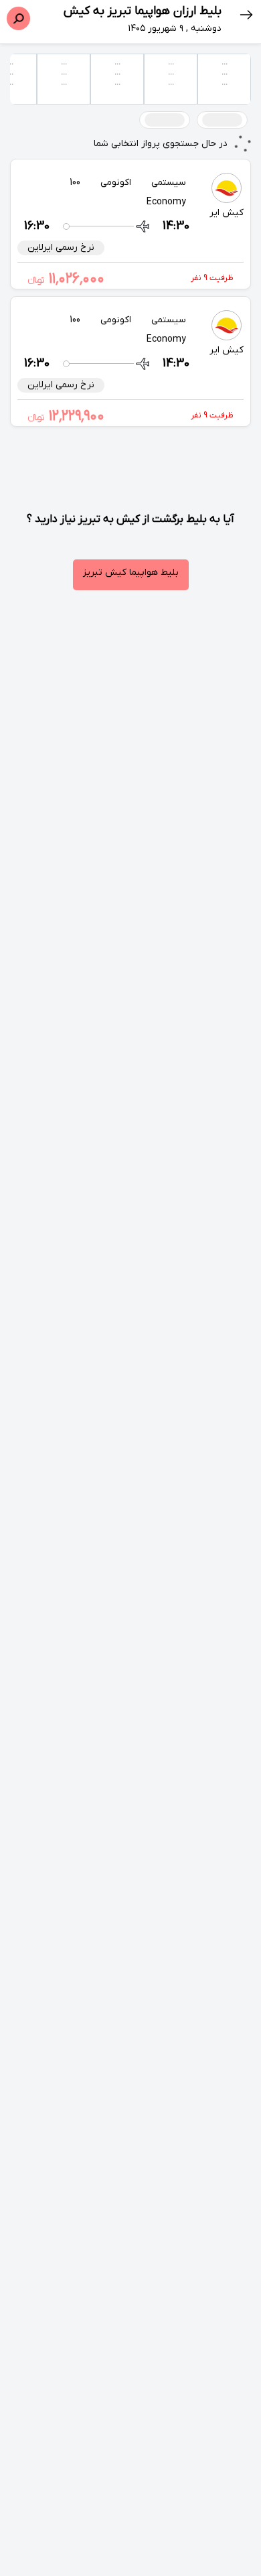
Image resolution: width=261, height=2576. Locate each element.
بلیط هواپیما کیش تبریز (131, 572)
